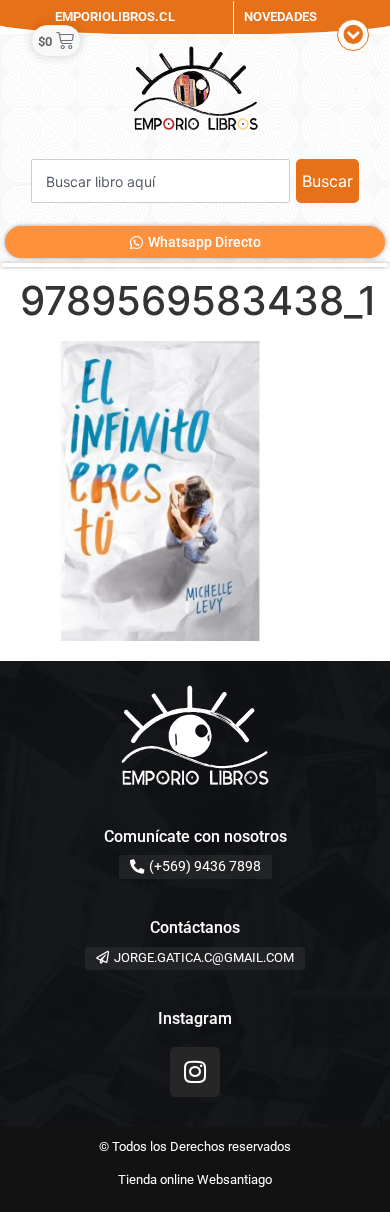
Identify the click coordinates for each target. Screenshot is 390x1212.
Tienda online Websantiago (195, 1179)
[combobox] (160, 181)
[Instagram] (195, 1072)
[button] (353, 35)
